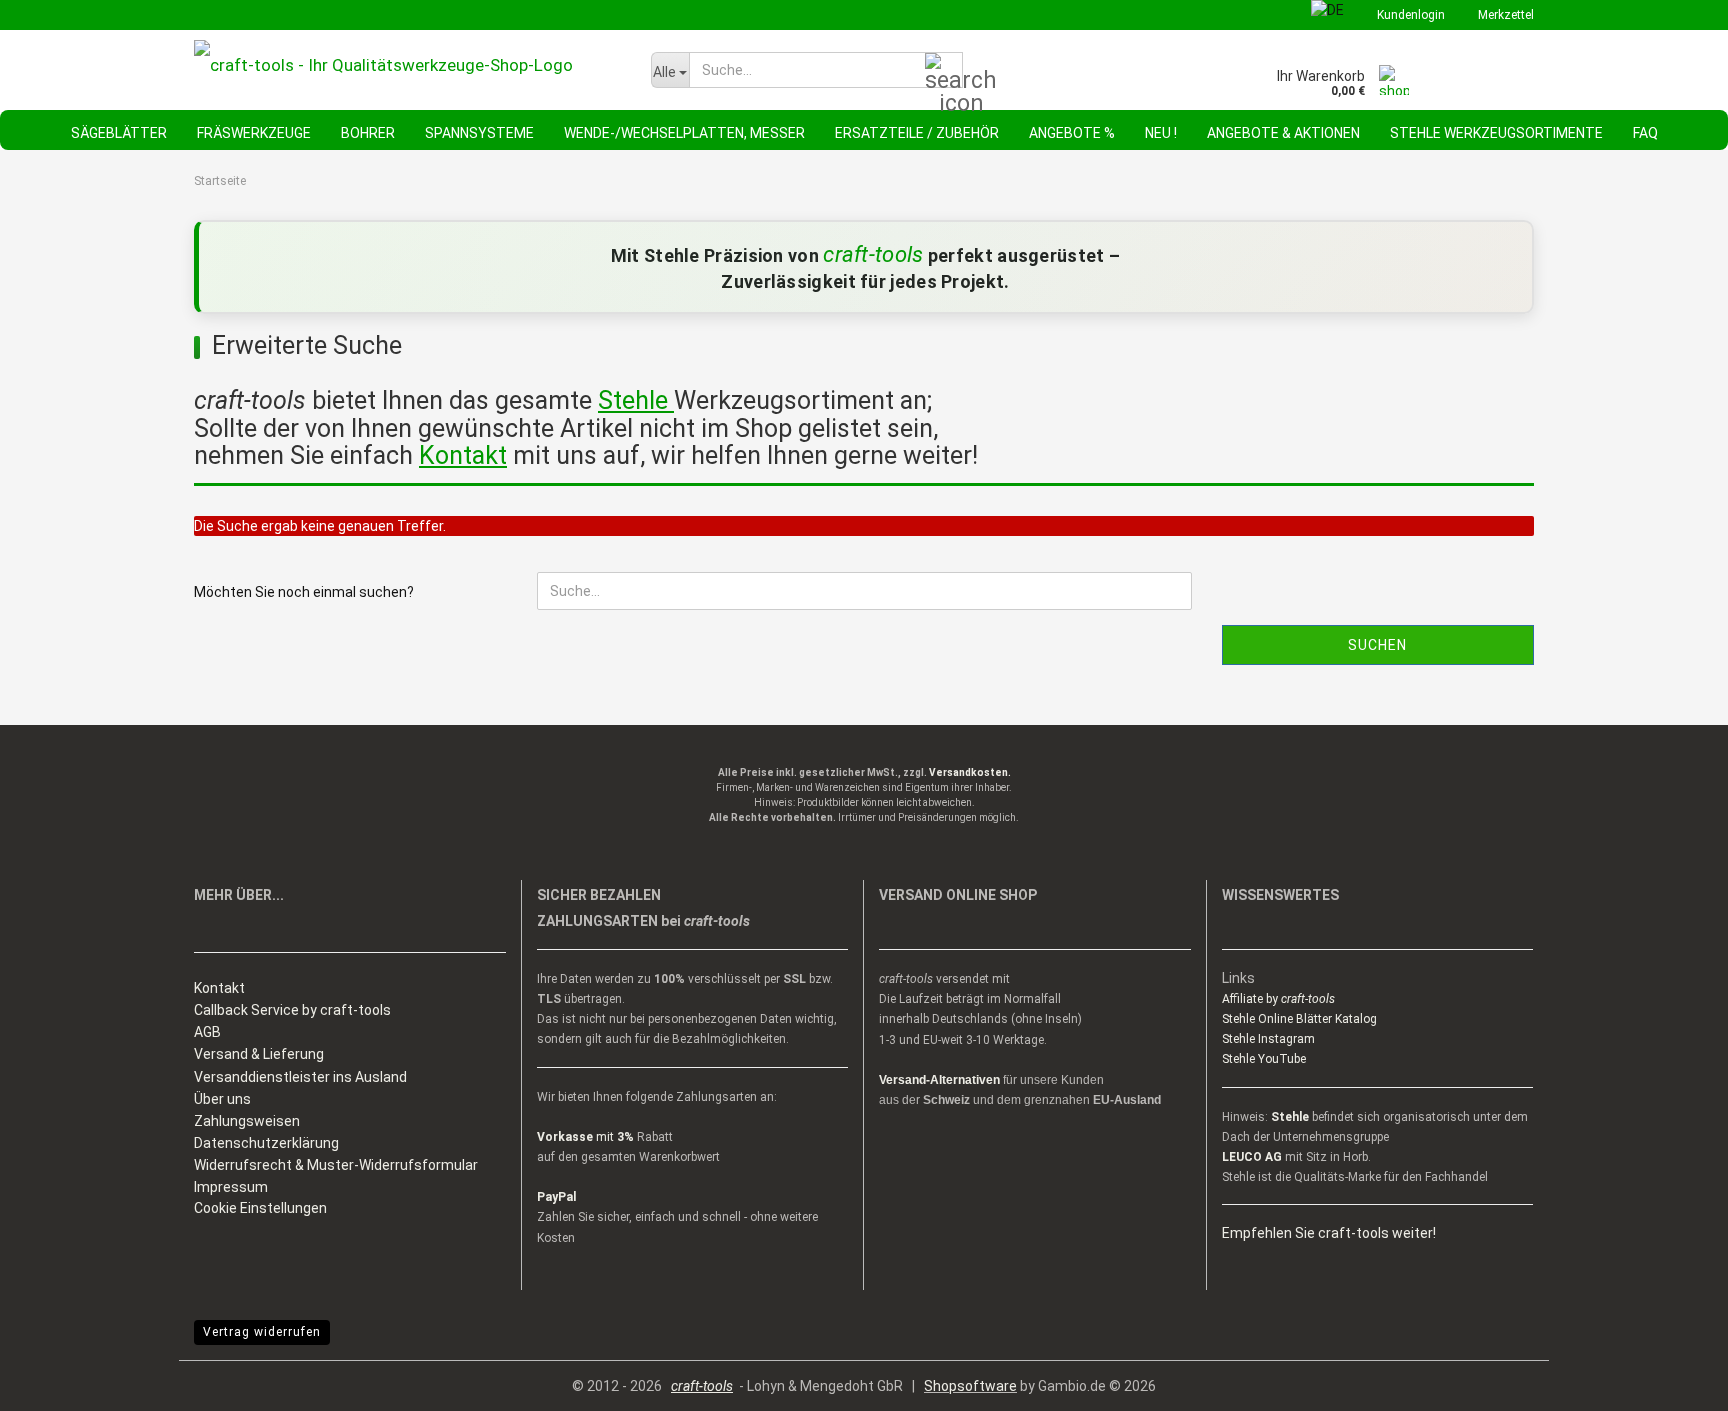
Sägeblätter (119, 133)
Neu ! (1161, 133)
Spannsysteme (479, 133)
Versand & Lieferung (259, 1054)
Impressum (231, 1187)
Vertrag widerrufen (262, 1332)
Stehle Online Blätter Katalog (1299, 1019)
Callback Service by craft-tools (292, 1010)
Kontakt (219, 988)
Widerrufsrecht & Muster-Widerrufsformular (336, 1165)
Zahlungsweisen (247, 1121)
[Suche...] (944, 71)
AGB (207, 1032)
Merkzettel (1504, 15)
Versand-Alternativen (939, 1080)
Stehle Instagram (1268, 1039)
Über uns (222, 1099)
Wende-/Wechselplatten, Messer (684, 133)
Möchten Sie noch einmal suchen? (304, 592)
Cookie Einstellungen (260, 1208)
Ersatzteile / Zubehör (917, 133)
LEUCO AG (1252, 1157)
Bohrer (368, 133)
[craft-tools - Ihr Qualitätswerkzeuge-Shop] (407, 65)
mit (585, 1137)
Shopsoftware (970, 1386)
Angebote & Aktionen (1283, 133)
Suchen (1377, 645)
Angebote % (1072, 133)
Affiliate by (1278, 999)
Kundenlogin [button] (1409, 15)
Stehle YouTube (1264, 1059)
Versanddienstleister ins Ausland (300, 1077)
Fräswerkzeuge (254, 133)
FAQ (1645, 133)
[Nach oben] (1673, 1381)
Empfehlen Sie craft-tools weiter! (1329, 1233)
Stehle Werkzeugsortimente (1496, 133)
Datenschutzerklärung (266, 1143)
